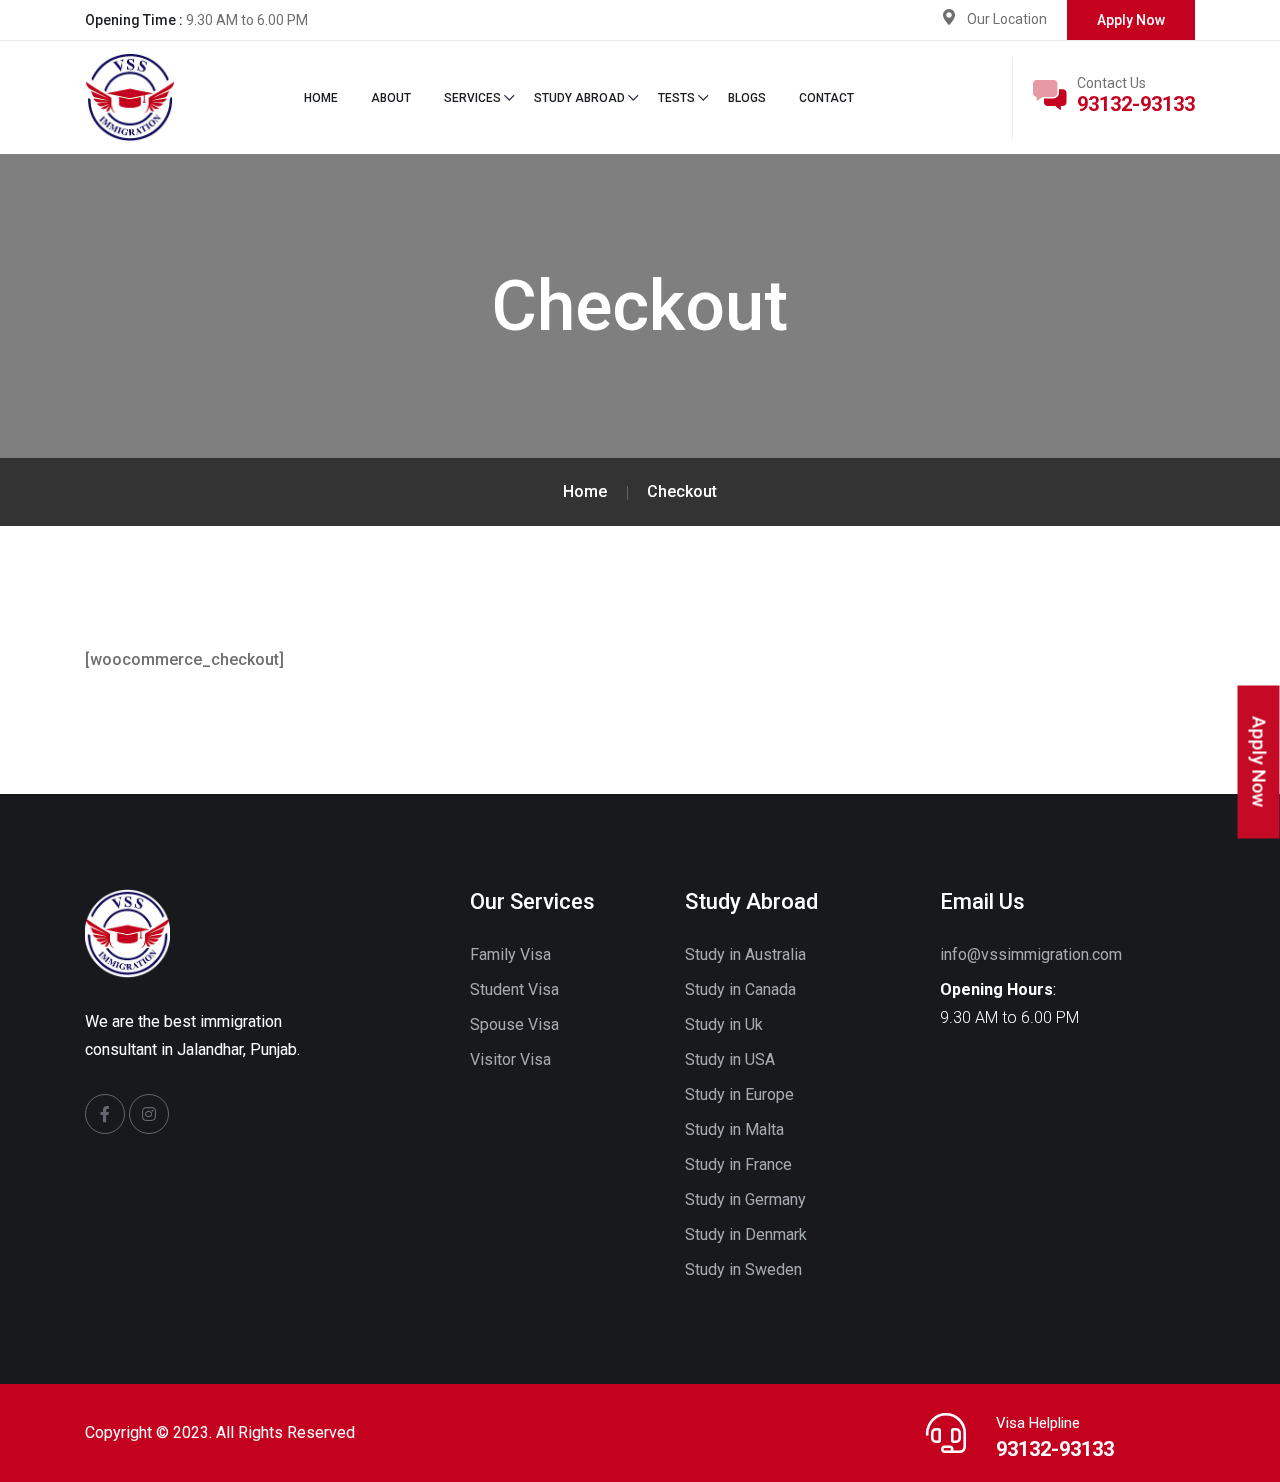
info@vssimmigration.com (1031, 954)
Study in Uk (724, 1024)
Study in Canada (740, 989)
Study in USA (730, 1059)
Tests (676, 98)
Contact (826, 98)
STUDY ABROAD (579, 98)
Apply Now (1131, 20)
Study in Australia (745, 954)
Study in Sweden (743, 1269)
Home (321, 98)
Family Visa (510, 954)
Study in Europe (739, 1094)
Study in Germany (745, 1199)
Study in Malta (734, 1129)
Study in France (738, 1164)
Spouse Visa (514, 1024)
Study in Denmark (746, 1234)
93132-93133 (1136, 104)
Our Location (1007, 19)
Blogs (747, 98)
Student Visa (514, 989)
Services (472, 98)
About (391, 98)
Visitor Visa (510, 1059)
